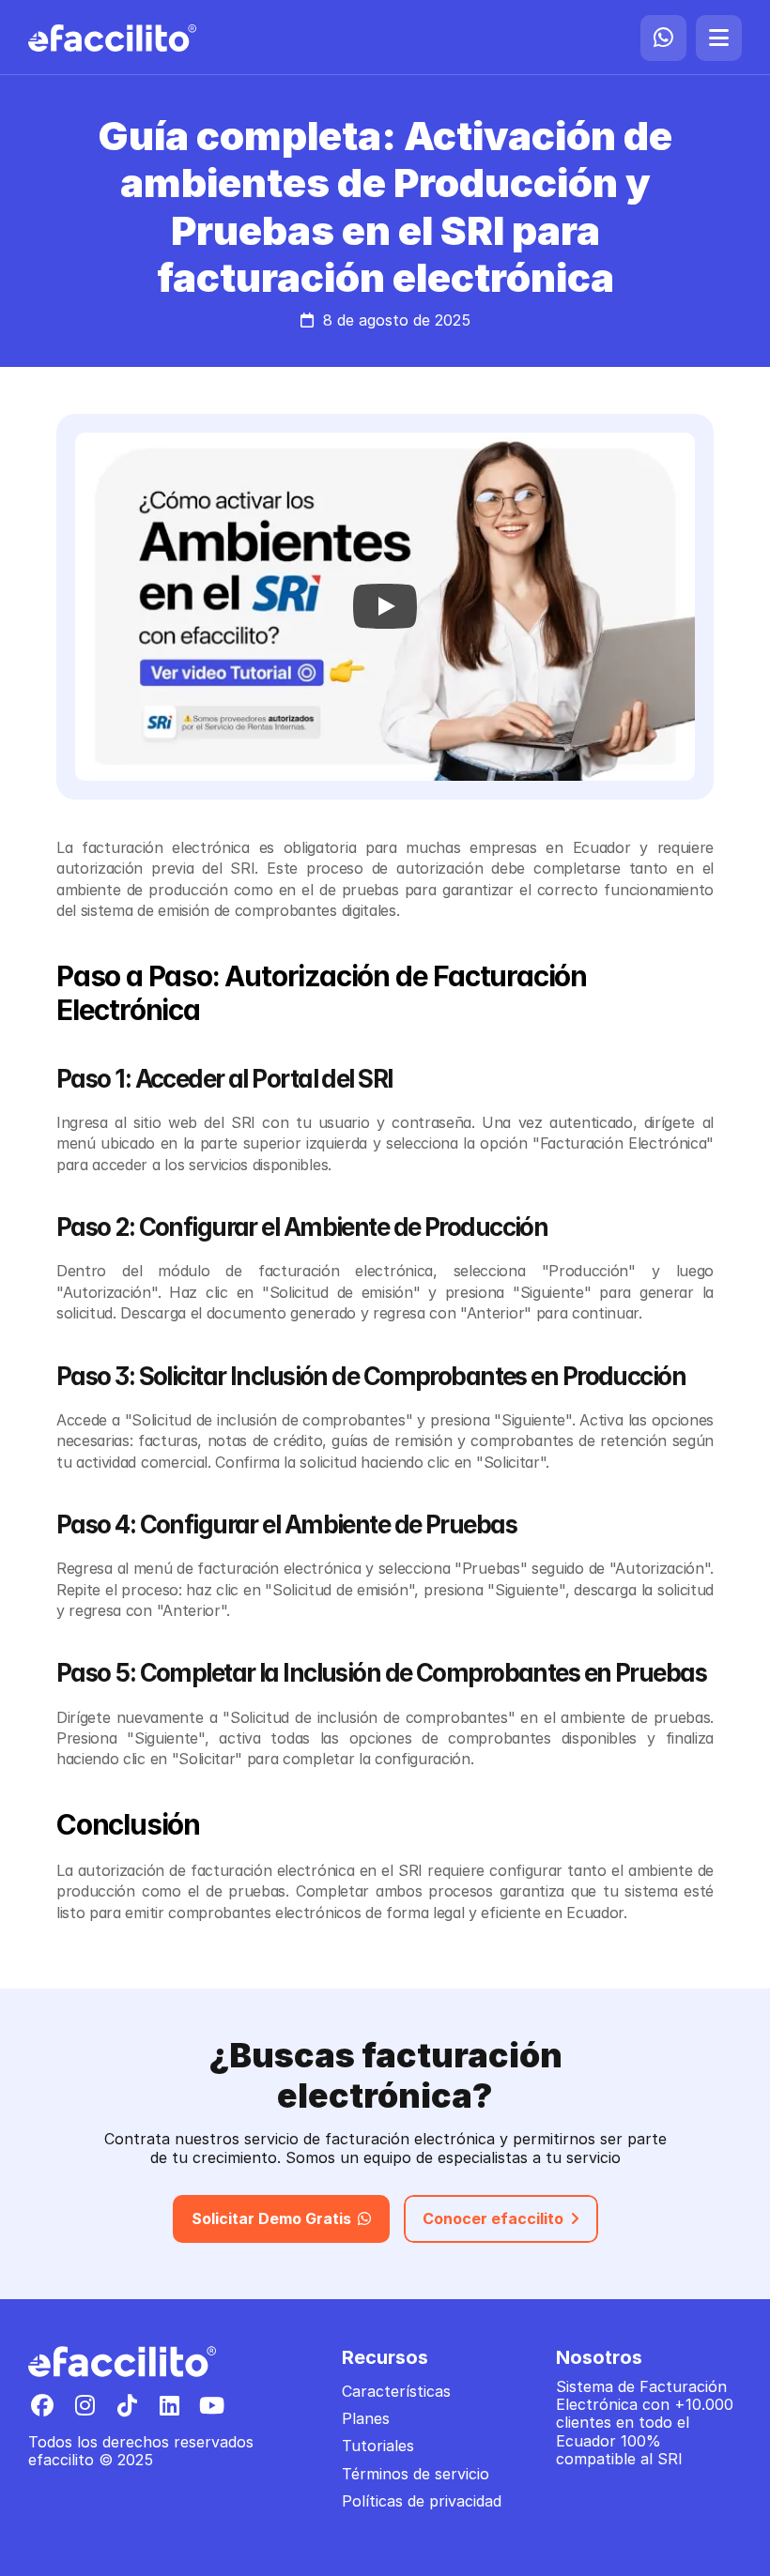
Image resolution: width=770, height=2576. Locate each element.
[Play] (385, 606)
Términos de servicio (416, 2474)
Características (396, 2391)
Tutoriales (378, 2446)
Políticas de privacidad (422, 2501)
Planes (366, 2418)
